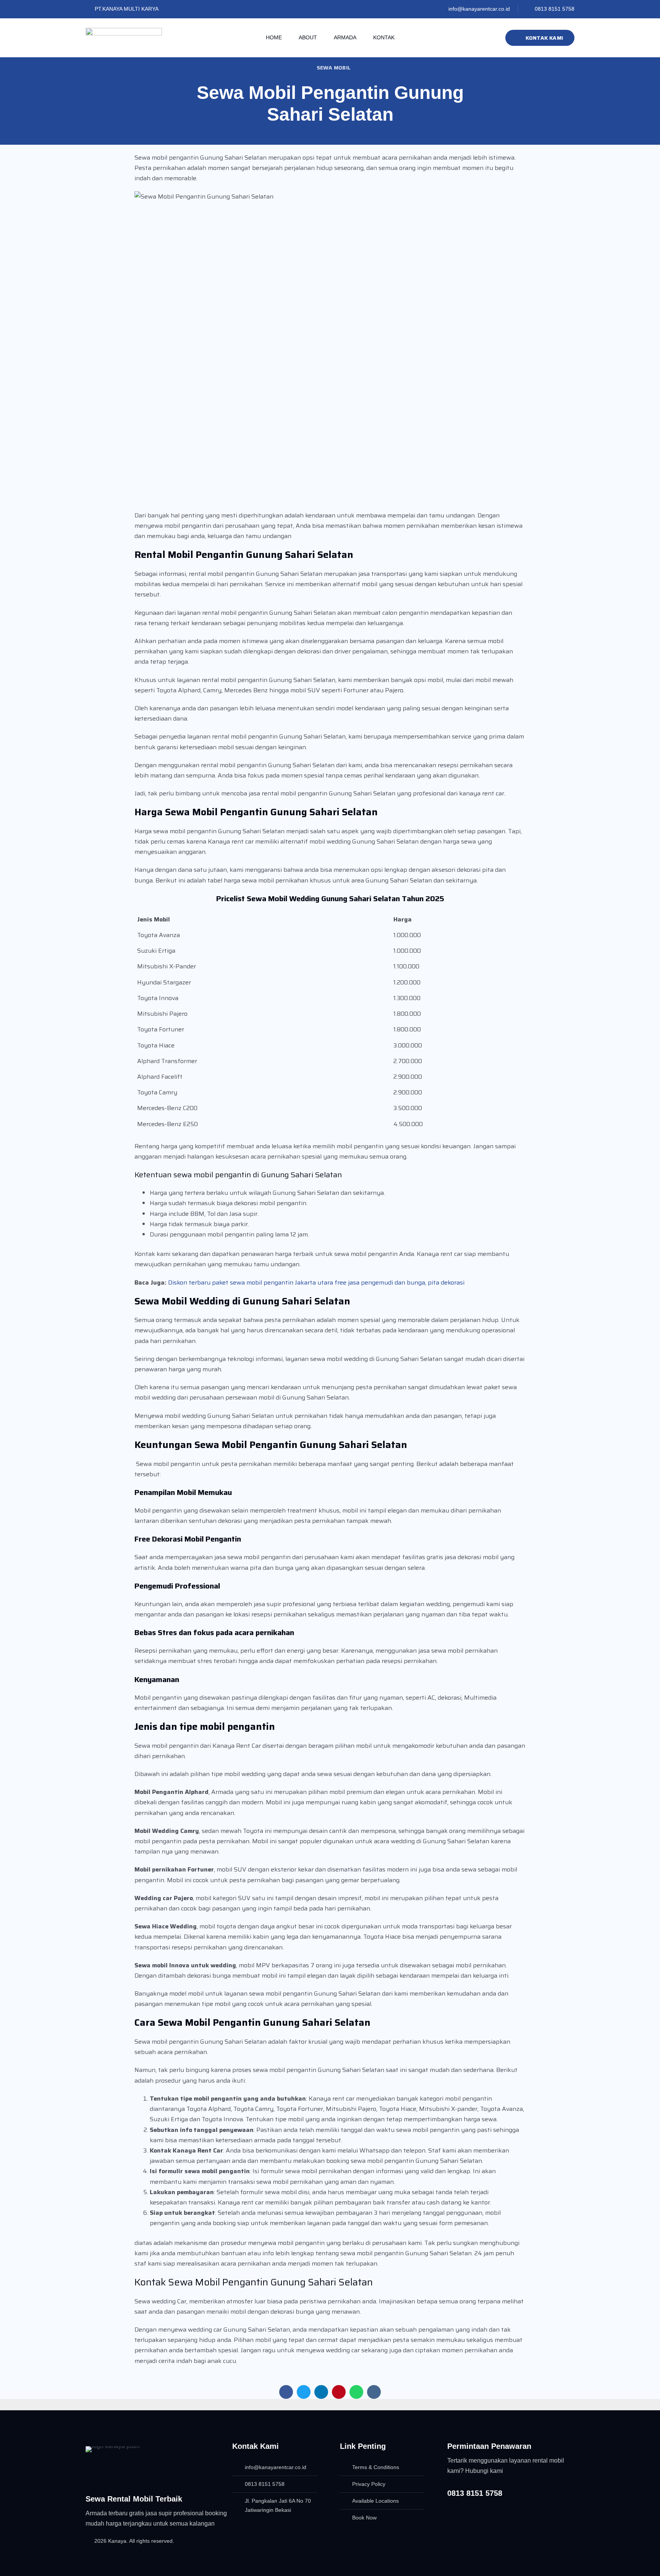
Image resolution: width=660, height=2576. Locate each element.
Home (274, 37)
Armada (345, 37)
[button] (286, 2392)
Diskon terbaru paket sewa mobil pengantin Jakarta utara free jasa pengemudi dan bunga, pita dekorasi (316, 1282)
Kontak (384, 37)
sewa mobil (334, 68)
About (308, 37)
